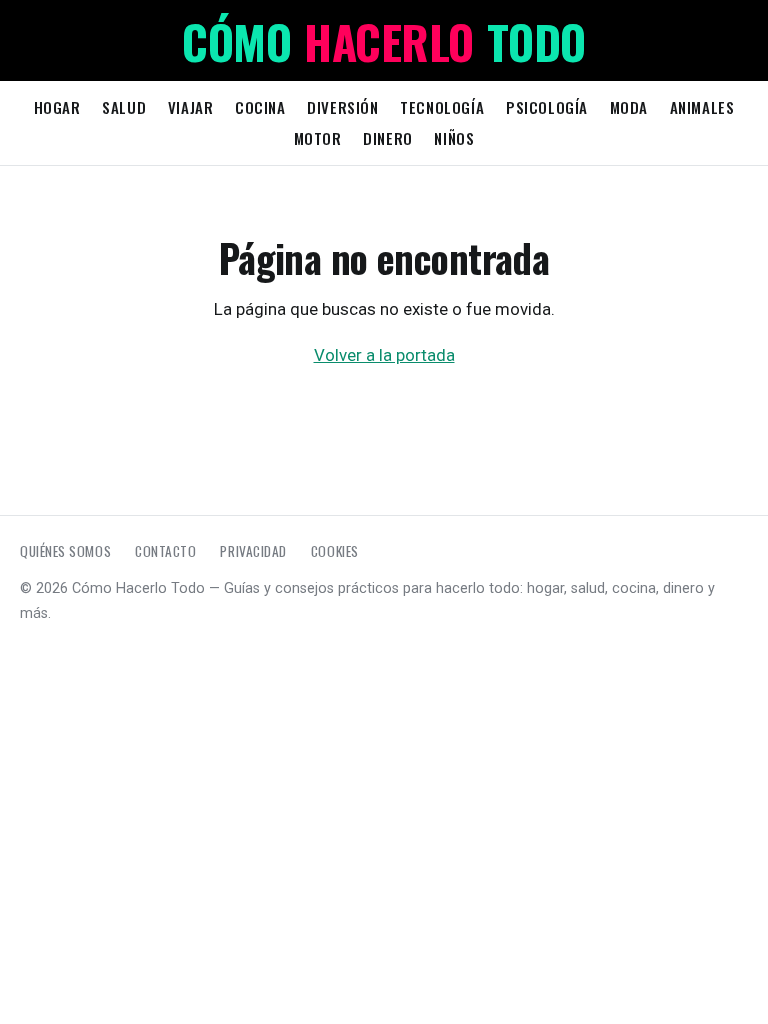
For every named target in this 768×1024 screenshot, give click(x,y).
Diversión (342, 107)
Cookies (335, 551)
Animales (702, 107)
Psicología (547, 107)
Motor (318, 138)
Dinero (388, 138)
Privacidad (253, 551)
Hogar (57, 107)
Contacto (165, 551)
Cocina (260, 107)
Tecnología (442, 107)
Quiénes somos (65, 551)
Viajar (191, 107)
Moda (629, 107)
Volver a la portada (384, 355)
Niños (454, 138)
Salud (124, 107)
